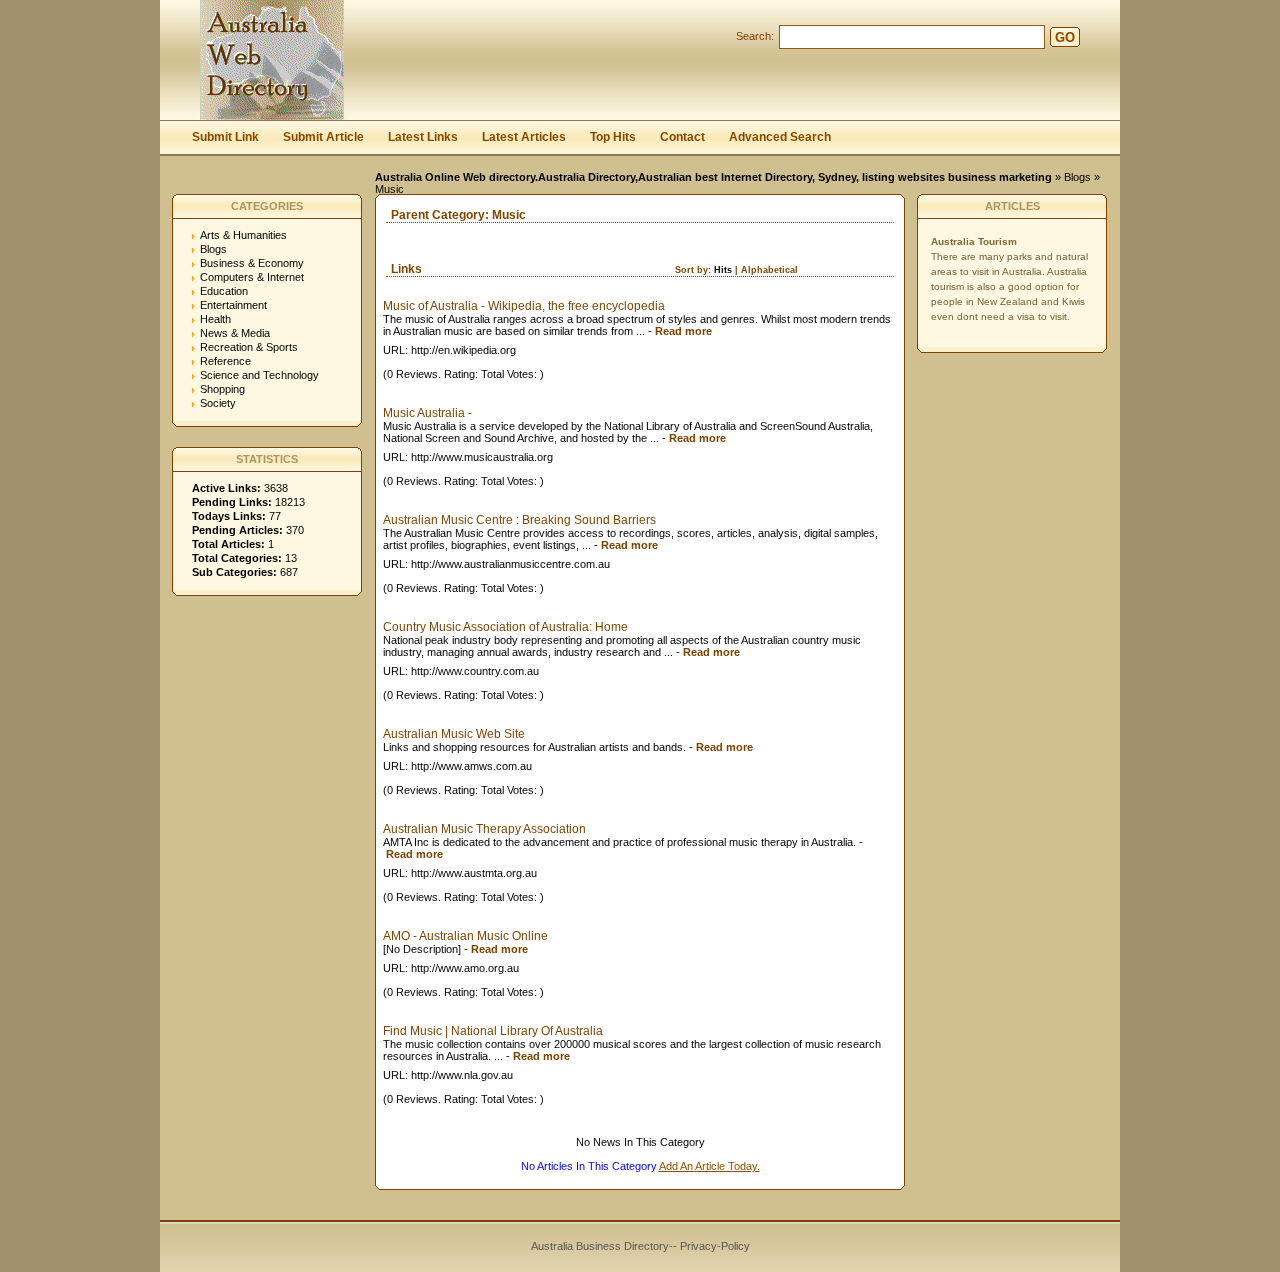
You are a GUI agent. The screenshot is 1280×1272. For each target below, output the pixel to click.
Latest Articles (524, 137)
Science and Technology (259, 375)
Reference (225, 361)
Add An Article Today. (709, 1166)
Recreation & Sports (249, 347)
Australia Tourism (974, 241)
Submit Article (323, 137)
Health (215, 319)
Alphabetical (769, 270)
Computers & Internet (252, 277)
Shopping (222, 389)
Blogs (1077, 177)
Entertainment (233, 305)
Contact (682, 137)
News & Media (235, 333)
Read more (683, 331)
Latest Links (423, 137)
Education (224, 291)
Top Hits (613, 137)
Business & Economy (252, 263)
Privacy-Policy (715, 1246)
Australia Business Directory (600, 1246)
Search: (755, 36)
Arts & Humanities (243, 235)
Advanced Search (780, 137)
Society (218, 403)
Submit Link (225, 137)
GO (1065, 37)
